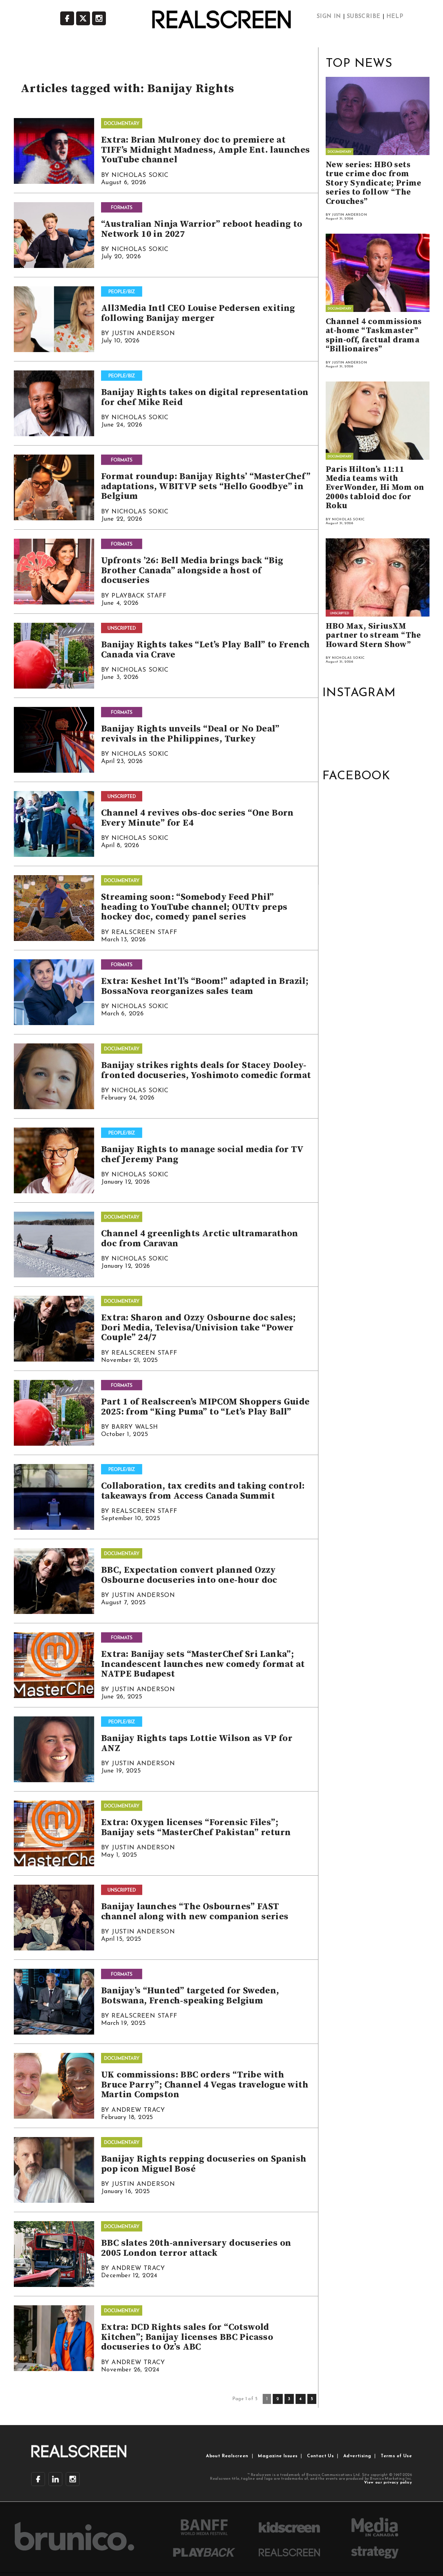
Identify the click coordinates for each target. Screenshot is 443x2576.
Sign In (329, 17)
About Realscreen (227, 2456)
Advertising (357, 2456)
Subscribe (364, 17)
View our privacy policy (388, 2483)
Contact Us (320, 2456)
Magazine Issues (278, 2456)
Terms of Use (396, 2456)
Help (395, 17)
